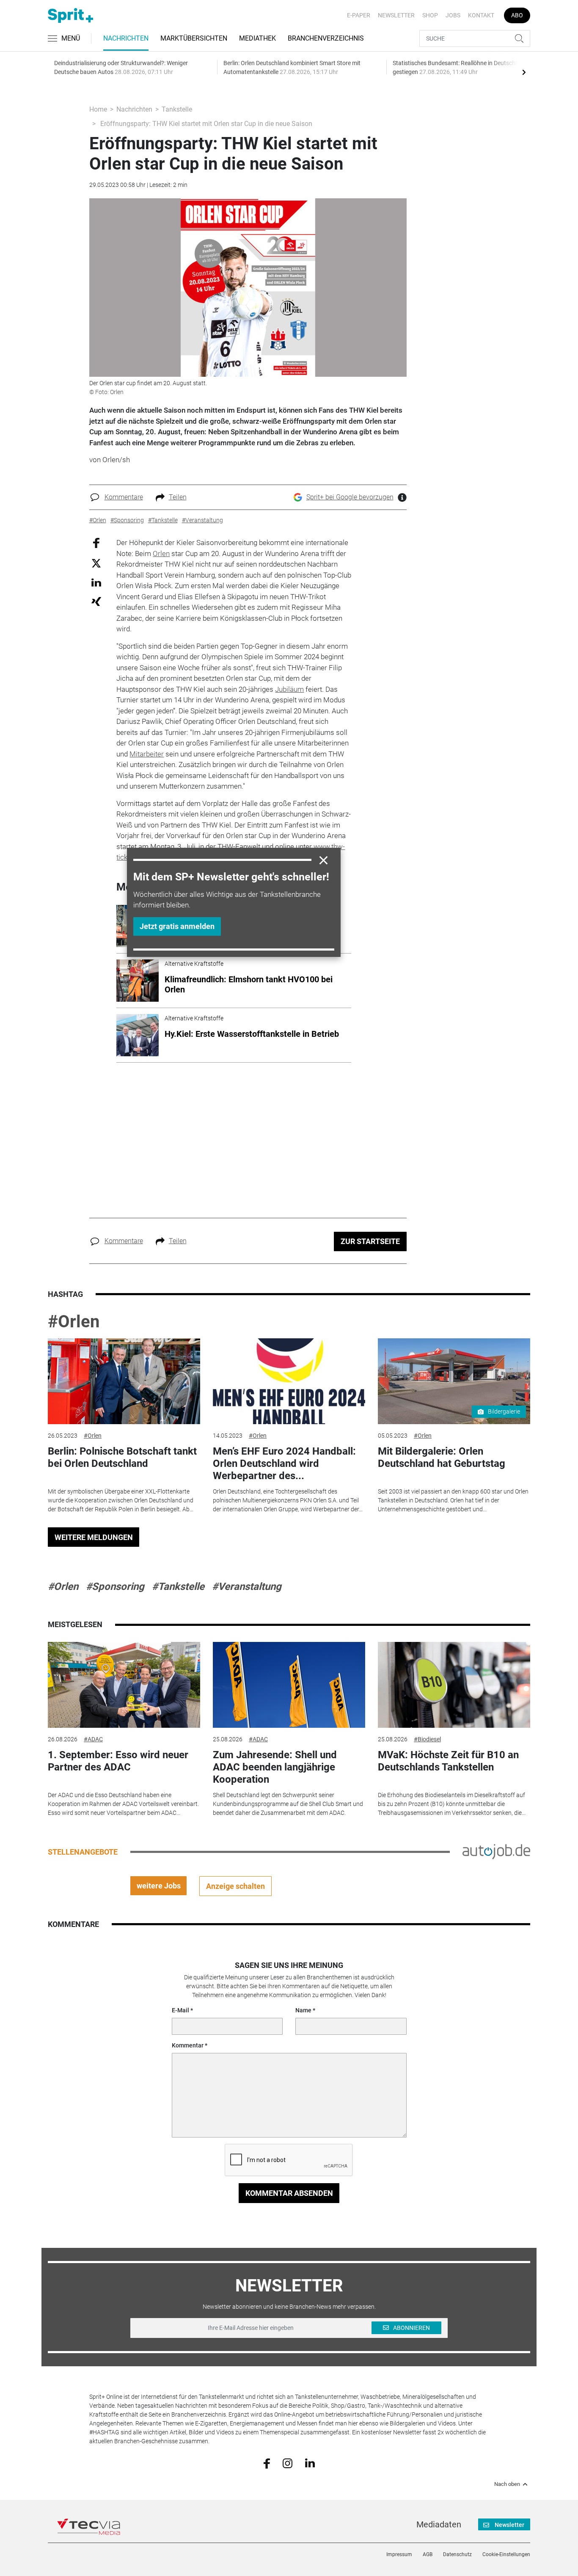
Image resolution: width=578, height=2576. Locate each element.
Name (303, 2010)
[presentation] (524, 72)
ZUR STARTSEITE (370, 1241)
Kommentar (188, 2045)
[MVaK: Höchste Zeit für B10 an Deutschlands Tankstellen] (454, 1685)
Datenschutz (457, 2554)
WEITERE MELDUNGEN (94, 1537)
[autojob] (496, 1851)
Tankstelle (177, 109)
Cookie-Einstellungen (506, 2554)
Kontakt (481, 15)
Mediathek (257, 38)
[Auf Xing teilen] (96, 601)
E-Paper (359, 15)
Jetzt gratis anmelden (177, 926)
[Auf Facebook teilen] (96, 543)
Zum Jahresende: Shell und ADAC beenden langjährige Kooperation (275, 1767)
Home (98, 109)
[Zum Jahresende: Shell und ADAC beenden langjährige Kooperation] (289, 1685)
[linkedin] (310, 2463)
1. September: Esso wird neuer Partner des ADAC (118, 1761)
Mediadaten (439, 2524)
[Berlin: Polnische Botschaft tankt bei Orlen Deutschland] (124, 1381)
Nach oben (507, 2484)
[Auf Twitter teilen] (96, 563)
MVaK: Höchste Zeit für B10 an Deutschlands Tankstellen (448, 1761)
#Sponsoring (115, 1587)
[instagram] (288, 2463)
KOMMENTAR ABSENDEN (289, 2193)
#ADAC (93, 1739)
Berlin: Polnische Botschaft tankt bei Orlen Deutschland (122, 1457)
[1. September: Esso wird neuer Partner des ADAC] (124, 1685)
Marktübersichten (194, 38)
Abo (517, 15)
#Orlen (74, 1322)
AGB (428, 2554)
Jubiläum (289, 689)
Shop (430, 15)
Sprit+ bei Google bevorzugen (350, 497)
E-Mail (180, 2010)
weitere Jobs (159, 1886)
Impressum (399, 2554)
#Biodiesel (427, 1739)
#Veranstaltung (247, 1587)
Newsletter (396, 15)
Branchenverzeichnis (326, 38)
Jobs (453, 15)
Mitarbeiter (147, 754)
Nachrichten (126, 38)
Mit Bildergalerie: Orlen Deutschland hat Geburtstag (442, 1457)
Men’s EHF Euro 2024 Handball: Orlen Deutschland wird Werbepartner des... (284, 1463)
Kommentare (124, 497)
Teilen (178, 497)
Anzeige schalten (235, 1886)
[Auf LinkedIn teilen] (96, 582)
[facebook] (267, 2463)
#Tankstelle (178, 1587)
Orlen (161, 554)
